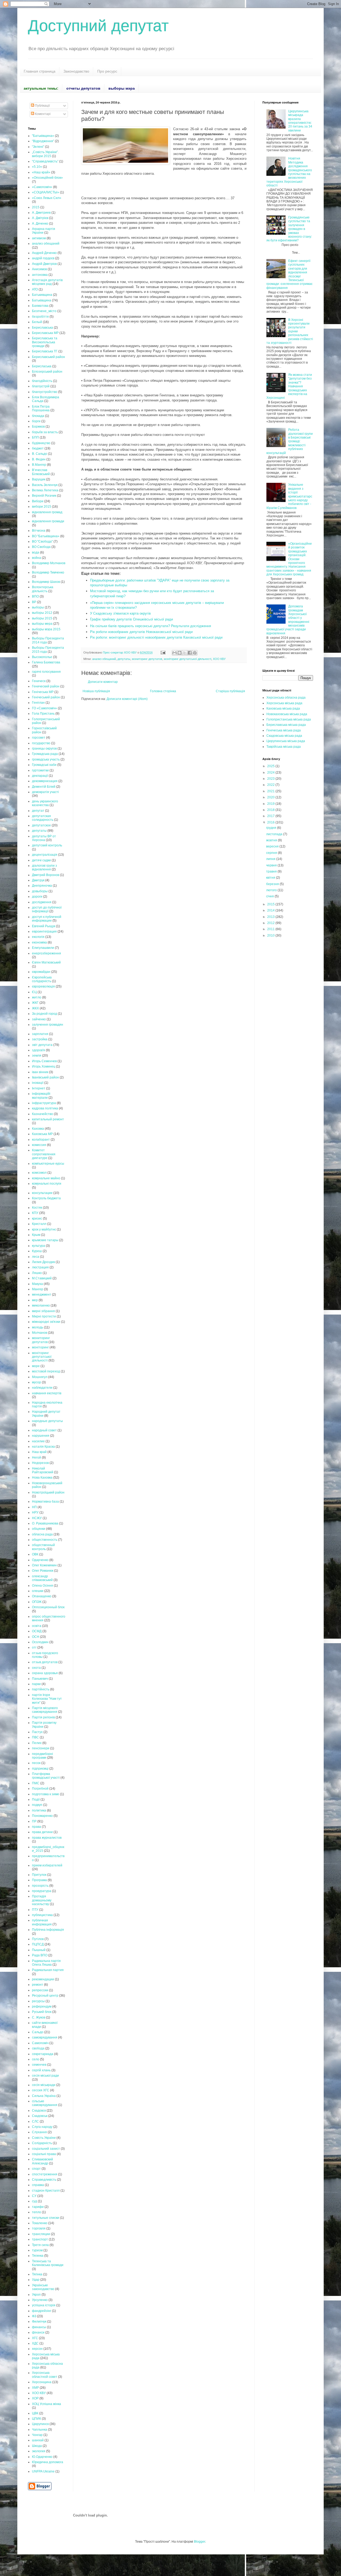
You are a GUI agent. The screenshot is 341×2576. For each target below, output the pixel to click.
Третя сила (40, 2245)
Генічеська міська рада (284, 730)
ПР (34, 1821)
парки (36, 1684)
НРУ (35, 1512)
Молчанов (40, 1333)
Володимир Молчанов (49, 563)
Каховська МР (42, 1134)
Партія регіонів (43, 1717)
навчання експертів (47, 1393)
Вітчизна (39, 531)
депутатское (41, 825)
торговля (39, 2228)
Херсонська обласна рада (286, 698)
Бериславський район (48, 357)
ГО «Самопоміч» (44, 708)
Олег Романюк (43, 1571)
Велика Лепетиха (45, 490)
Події (36, 1799)
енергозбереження (46, 953)
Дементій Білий (44, 787)
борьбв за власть (45, 432)
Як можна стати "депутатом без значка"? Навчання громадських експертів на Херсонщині (289, 386)
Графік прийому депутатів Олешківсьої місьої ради (131, 619)
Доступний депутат (98, 26)
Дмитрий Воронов (46, 875)
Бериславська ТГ (45, 351)
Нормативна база (45, 1502)
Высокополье (42, 657)
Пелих (37, 1743)
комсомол (39, 1173)
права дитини (42, 1832)
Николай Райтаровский (43, 1470)
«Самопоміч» (42, 187)
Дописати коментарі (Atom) (127, 699)
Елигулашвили (43, 948)
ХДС (35, 2343)
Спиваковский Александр (42, 2161)
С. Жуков (39, 2017)
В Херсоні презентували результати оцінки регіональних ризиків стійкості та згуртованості (290, 331)
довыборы (40, 891)
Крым (36, 1235)
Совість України (44, 2138)
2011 (271, 929)
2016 (271, 822)
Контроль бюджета (46, 1198)
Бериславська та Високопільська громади (45, 342)
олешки (38, 1591)
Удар (36, 2280)
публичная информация (42, 1922)
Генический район (46, 686)
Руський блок (42, 2012)
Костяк (37, 1208)
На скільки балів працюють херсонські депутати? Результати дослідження (151, 626)
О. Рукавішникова (45, 1523)
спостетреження (45, 2174)
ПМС (36, 1783)
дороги (37, 897)
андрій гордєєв (43, 258)
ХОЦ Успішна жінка (46, 2404)
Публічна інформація (48, 1930)
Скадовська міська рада (284, 736)
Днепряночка (42, 886)
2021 (271, 791)
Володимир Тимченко (48, 572)
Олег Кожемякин (44, 1565)
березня (273, 884)
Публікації (42, 106)
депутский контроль (47, 845)
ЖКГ (35, 1003)
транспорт (40, 2239)
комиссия (39, 1145)
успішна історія (44, 2305)
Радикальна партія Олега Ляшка (46, 1963)
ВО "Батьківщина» (46, 536)
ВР (34, 602)
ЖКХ (35, 1008)
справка (38, 2185)
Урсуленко (40, 2300)
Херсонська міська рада (284, 703)
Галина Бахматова (46, 662)
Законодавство (76, 71)
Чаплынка (40, 2430)
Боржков (38, 427)
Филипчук (39, 2322)
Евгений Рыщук (44, 926)
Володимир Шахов (46, 582)
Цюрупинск (40, 2424)
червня (272, 865)
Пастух (37, 1732)
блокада (38, 416)
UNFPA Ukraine (43, 2471)
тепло (36, 2212)
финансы (39, 2327)
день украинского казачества (45, 803)
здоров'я (38, 1050)
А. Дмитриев (41, 213)
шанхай (38, 2440)
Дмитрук (38, 880)
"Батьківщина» (43, 136)
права (36, 1827)
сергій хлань (41, 2070)
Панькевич (40, 1679)
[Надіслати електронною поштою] (174, 653)
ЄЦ (34, 992)
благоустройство (45, 392)
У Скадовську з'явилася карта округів (120, 613)
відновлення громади (48, 521)
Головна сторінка (163, 691)
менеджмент (42, 1295)
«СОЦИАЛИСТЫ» (46, 192)
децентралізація (45, 855)
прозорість (40, 1886)
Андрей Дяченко (44, 253)
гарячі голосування (46, 672)
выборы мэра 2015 (46, 629)
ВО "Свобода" (42, 542)
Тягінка (37, 2274)
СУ (34, 2196)
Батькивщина (42, 295)
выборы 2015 (42, 618)
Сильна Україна (44, 2096)
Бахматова (40, 306)
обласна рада (42, 1534)
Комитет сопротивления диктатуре (44, 1154)
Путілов (38, 1939)
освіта (37, 1626)
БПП (35, 437)
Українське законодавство (43, 2287)
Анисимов (39, 269)
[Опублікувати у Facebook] (190, 653)
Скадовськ (40, 2116)
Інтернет (39, 1088)
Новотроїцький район (48, 1492)
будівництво (41, 443)
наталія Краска (43, 1447)
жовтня (272, 840)
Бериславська (42, 328)
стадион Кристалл (46, 2191)
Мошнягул (40, 1377)
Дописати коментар (103, 682)
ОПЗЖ (37, 1602)
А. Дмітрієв (40, 218)
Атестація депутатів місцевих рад (47, 282)
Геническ (39, 681)
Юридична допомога (48, 2462)
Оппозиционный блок (48, 1607)
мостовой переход (46, 1371)
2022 (271, 785)
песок (36, 1763)
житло (37, 997)
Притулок (39, 1875)
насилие (38, 1441)
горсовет (39, 738)
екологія (38, 937)
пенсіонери (41, 1748)
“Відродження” (43, 141)
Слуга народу (42, 2127)
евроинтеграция (44, 931)
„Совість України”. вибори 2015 (45, 154)
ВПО (35, 596)
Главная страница (40, 71)
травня (272, 871)
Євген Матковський (46, 962)
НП (34, 1507)
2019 (271, 804)
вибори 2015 (42, 507)
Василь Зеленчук (45, 485)
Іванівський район (45, 1077)
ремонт (38, 1985)
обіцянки (39, 1529)
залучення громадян (48, 1025)
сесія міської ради (45, 2076)
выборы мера (42, 624)
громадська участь (46, 759)
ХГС (35, 2338)
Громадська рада (45, 754)
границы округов (44, 748)
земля (37, 1056)
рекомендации (43, 1979)
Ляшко (37, 1273)
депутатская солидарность (43, 818)
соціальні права (44, 2154)
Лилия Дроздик (43, 1262)
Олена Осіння (42, 1586)
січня (270, 896)
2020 (271, 797)
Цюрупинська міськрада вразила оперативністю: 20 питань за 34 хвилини (300, 121)
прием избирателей (47, 1865)
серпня (272, 853)
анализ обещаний (104, 659)
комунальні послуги (47, 1184)
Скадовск (39, 2111)
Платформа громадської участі (46, 1776)
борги (36, 421)
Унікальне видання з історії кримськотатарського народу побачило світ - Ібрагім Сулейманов (289, 496)
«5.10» (37, 167)
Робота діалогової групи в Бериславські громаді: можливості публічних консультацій (290, 441)
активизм (39, 238)
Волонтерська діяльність (43, 589)
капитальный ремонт (48, 1119)
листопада (275, 834)
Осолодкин (40, 1642)
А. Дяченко (40, 224)
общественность (45, 1540)
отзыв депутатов (45, 1662)
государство (41, 743)
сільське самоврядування (45, 2103)
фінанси (38, 2332)
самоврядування (45, 2037)
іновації (38, 1083)
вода (36, 552)
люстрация (40, 1267)
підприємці (40, 1769)
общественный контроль (43, 1547)
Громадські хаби (44, 765)
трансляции (41, 2234)
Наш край (39, 1452)
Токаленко (40, 2223)
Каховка (38, 1129)
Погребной (40, 1789)
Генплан (38, 703)
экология (39, 2451)
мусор (36, 1382)
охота (36, 1668)
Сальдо (38, 2032)
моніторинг (40, 1347)
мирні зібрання (43, 1311)
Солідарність (42, 2143)
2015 (36, 207)
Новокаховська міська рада (287, 714)
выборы (38, 607)
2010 (271, 935)
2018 (271, 810)
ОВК (35, 1554)
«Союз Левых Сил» (47, 198)
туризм (37, 2250)
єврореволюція (43, 986)
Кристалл (39, 1224)
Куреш (37, 1251)
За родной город (44, 1014)
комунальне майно (46, 1178)
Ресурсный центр (45, 1996)
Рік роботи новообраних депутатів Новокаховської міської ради (141, 632)
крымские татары (45, 1240)
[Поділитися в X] (185, 653)
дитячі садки (41, 860)
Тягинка (38, 2256)
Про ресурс (107, 71)
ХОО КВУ (219, 659)
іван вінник (40, 1072)
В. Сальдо (40, 454)
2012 (271, 923)
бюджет (38, 448)
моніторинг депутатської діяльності (188, 659)
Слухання (39, 2132)
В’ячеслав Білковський (41, 472)
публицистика (42, 1915)
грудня (272, 828)
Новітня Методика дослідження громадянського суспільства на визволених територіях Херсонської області (289, 172)
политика (39, 1810)
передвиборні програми (42, 1756)
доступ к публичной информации (47, 919)
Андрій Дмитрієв (44, 264)
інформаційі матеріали (41, 1096)
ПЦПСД (38, 1944)
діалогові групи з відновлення (44, 867)
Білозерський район (47, 372)
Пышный (39, 1950)
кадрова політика (45, 1108)
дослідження (42, 902)
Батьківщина (42, 300)
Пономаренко (42, 1816)
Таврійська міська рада (284, 747)
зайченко (39, 1019)
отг (34, 1647)
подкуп (37, 1805)
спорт (36, 2169)
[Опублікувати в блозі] (180, 653)
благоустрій (41, 386)
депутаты (124, 659)
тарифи (38, 2207)
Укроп (36, 2295)
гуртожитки (40, 770)
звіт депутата (42, 1045)
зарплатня (40, 1034)
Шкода (37, 2446)
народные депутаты (47, 1421)
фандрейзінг (42, 2311)
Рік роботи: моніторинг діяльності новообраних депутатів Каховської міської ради (156, 637)
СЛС (35, 2121)
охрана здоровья (45, 1673)
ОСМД (37, 1631)
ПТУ (35, 1910)
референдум (42, 2006)
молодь (38, 1327)
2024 (271, 773)
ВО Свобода (41, 547)
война (36, 558)
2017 (271, 816)
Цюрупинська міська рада (286, 741)
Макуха (37, 1284)
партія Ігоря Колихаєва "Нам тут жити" (47, 1699)
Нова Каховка (42, 1478)
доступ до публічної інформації (47, 909)
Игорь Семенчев (44, 1061)
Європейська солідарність (42, 979)
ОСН (36, 1637)
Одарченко (40, 1560)
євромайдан (41, 972)
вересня (273, 846)
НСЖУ (37, 1518)
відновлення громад (47, 512)
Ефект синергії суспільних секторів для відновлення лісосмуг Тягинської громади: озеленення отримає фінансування (289, 274)
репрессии (40, 1990)
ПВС (35, 1737)
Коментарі (42, 114)
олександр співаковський (42, 1578)
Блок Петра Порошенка (41, 408)
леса (36, 1257)
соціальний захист (46, 2149)
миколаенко (41, 1305)
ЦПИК (36, 2419)
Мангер (38, 1289)
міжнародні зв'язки (46, 1322)
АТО (35, 289)
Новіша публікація (96, 691)
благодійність (42, 381)
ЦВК (35, 2413)
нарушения (41, 1436)
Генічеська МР (43, 692)
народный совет (44, 1430)
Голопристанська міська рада (289, 719)
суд (34, 2201)
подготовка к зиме (46, 1794)
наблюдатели (42, 1388)
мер (35, 1300)
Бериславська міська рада (286, 725)
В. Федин (39, 459)
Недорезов (40, 1463)
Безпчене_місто (44, 311)
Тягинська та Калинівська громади (48, 2263)
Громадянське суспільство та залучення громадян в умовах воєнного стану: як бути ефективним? (289, 229)
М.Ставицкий (42, 1278)
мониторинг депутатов (147, 659)
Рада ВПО (40, 1955)
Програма (39, 1880)
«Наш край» (41, 172)
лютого (272, 890)
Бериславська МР (45, 333)
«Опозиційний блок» (47, 178)
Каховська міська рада (283, 708)
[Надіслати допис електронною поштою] (163, 652)
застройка (40, 1039)
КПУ (35, 1213)
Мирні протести (44, 1316)
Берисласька (42, 366)
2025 (271, 766)
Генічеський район (46, 697)
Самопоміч (40, 2043)
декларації (40, 776)
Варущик (39, 479)
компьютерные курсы (48, 1164)
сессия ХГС (41, 2090)
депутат (38, 811)
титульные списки (46, 2218)
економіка (39, 942)
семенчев (39, 2065)
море (36, 1366)
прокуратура (42, 1891)
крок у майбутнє (44, 1229)
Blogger (200, 2542)
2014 (271, 910)
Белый (37, 322)
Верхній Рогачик (44, 496)
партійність (41, 1689)
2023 (271, 779)
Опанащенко (42, 1596)
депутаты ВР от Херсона (44, 838)
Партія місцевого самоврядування (45, 1710)
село (36, 2059)
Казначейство (42, 1114)
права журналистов (47, 1838)
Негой (36, 1458)
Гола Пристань (43, 714)
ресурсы (38, 2001)
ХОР (35, 2398)
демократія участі (45, 792)
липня (271, 859)
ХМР (35, 2388)
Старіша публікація (230, 691)
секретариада (43, 2054)
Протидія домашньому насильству (42, 1900)
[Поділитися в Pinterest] (195, 653)
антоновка (40, 275)
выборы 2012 (42, 613)
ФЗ (34, 2316)
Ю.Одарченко (42, 2457)
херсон (37, 2349)
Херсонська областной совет (45, 2375)
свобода (38, 2048)
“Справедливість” (45, 161)
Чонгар (37, 2435)
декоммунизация (45, 781)
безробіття (40, 317)
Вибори (38, 501)
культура (38, 1246)
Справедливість (44, 2180)
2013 (271, 917)
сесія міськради (44, 2085)
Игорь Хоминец (44, 1066)
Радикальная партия (48, 1970)
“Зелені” (38, 147)
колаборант (41, 1140)
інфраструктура (44, 1103)
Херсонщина (42, 2382)
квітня (271, 878)
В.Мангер (39, 465)
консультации (42, 1193)
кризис (37, 1219)
